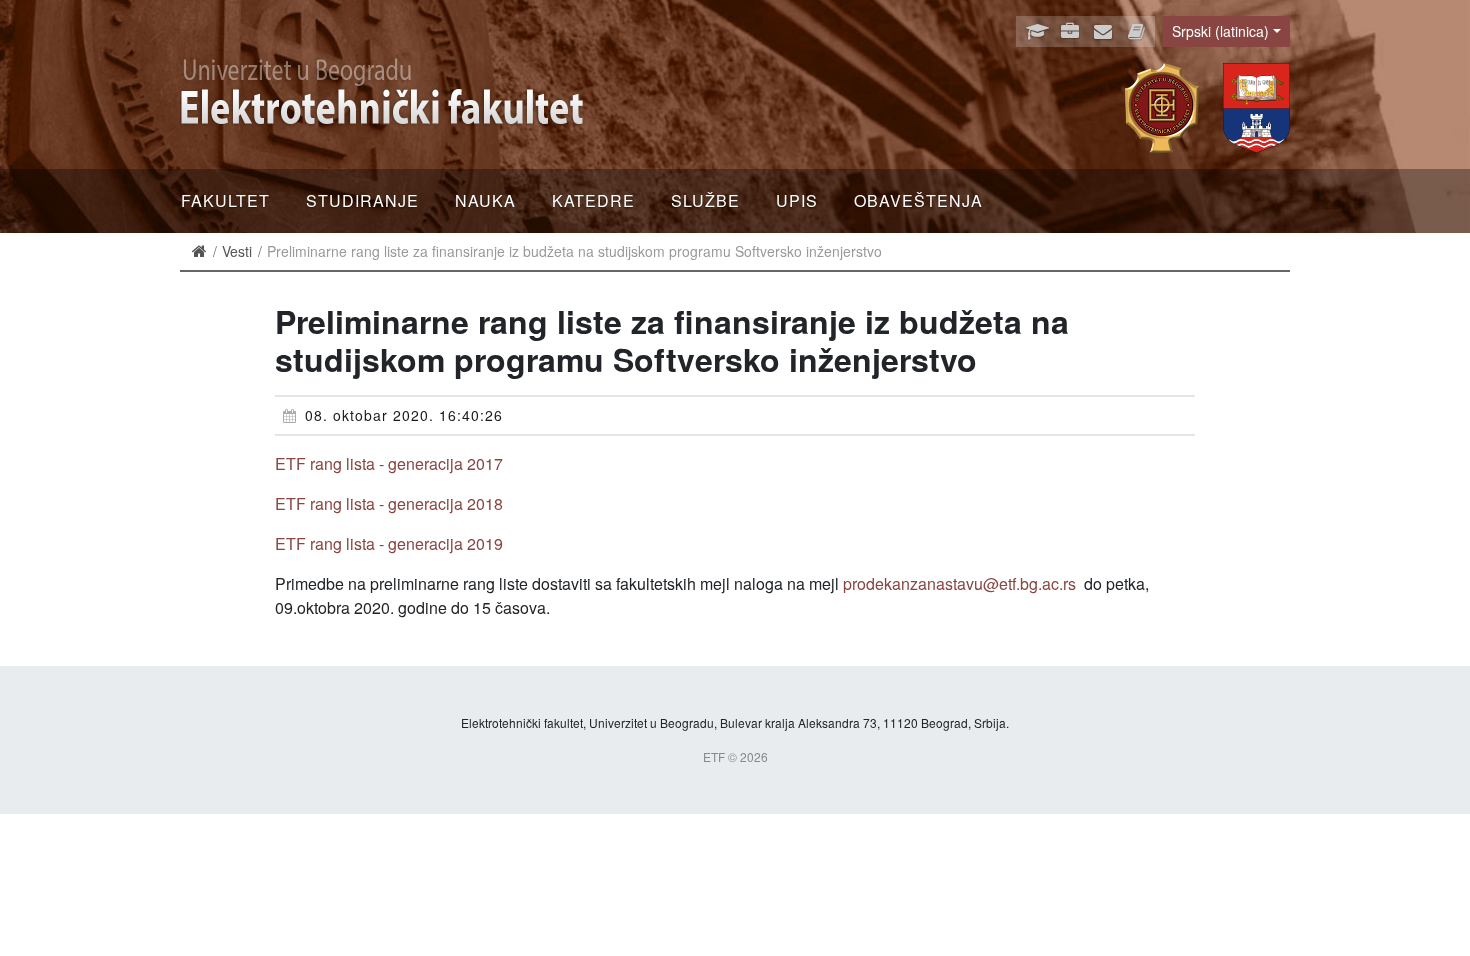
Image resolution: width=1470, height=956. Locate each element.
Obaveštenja (918, 200)
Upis (797, 200)
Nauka (485, 200)
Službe (705, 200)
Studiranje (362, 200)
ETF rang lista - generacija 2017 (389, 463)
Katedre (593, 200)
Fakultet (225, 200)
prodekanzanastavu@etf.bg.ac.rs (959, 583)
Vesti (237, 251)
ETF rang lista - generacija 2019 (389, 543)
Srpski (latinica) (1220, 31)
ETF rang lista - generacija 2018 (389, 503)
